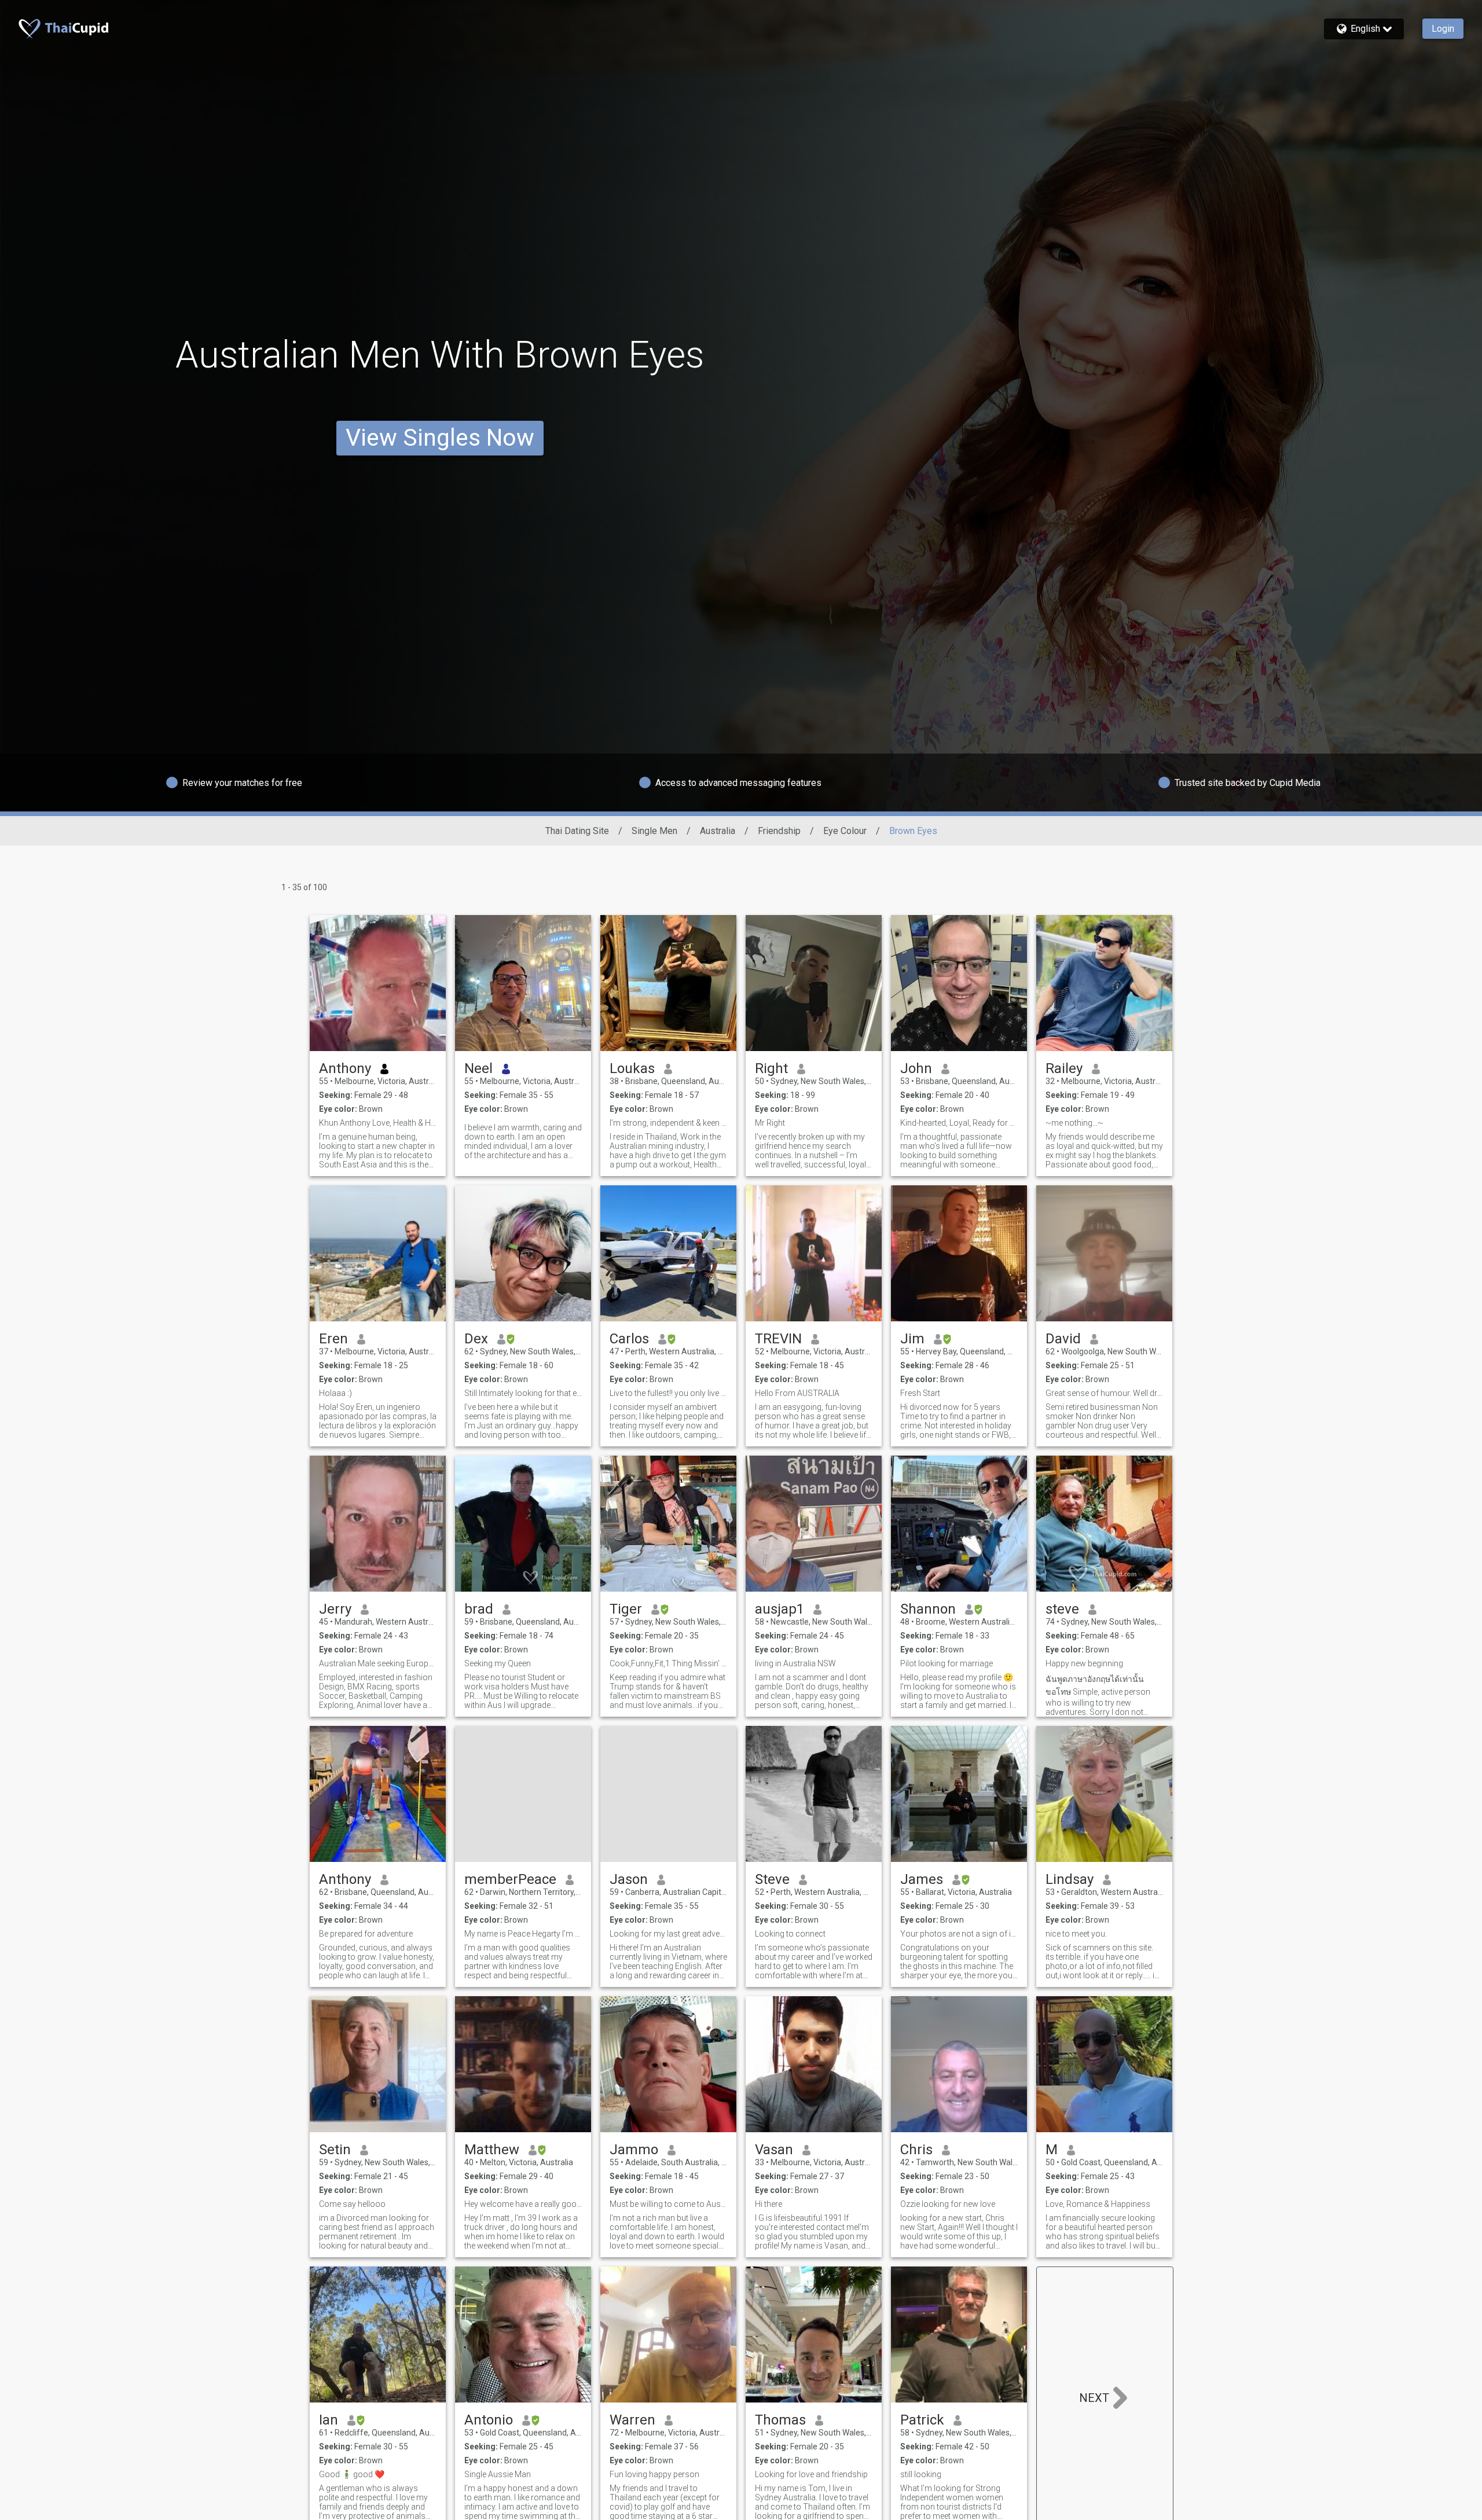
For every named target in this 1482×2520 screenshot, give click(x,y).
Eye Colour (845, 831)
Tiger (626, 1609)
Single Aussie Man (498, 2474)
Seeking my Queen (498, 1663)
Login (1443, 29)
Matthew (492, 2150)
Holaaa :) (335, 1393)
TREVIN (778, 1339)
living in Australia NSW (795, 1663)
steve (1062, 1609)
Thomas (780, 2420)
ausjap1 (779, 1609)
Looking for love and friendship (811, 2474)
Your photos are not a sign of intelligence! (959, 1934)
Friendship (779, 831)
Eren (333, 1339)
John (916, 1068)
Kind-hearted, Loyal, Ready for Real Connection (959, 1123)
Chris (916, 2150)
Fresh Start (920, 1393)
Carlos (629, 1339)
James (922, 1879)
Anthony (345, 1068)
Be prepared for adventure (366, 1934)
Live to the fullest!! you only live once (668, 1393)
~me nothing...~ (1074, 1123)
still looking (921, 2474)
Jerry (335, 1609)
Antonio (489, 2420)
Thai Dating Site (577, 831)
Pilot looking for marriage (947, 1663)
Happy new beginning (1084, 1663)
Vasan (774, 2150)
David (1063, 1339)
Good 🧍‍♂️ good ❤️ (352, 2474)
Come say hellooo (352, 2204)
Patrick (922, 2420)
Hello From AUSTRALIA (797, 1393)
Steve (772, 1879)
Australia (718, 831)
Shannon (928, 1609)
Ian (329, 2420)
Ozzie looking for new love (948, 2204)
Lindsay (1070, 1879)
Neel (478, 1068)
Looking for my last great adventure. (668, 1934)
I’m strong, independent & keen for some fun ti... (668, 1123)
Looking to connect (790, 1934)
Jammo (634, 2150)
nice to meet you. (1076, 1934)
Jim (912, 1339)
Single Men (654, 831)
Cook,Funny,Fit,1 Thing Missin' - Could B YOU (668, 1663)
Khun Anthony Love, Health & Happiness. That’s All (378, 1123)
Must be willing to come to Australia (668, 2204)
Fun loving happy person (654, 2474)
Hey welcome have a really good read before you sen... (523, 2204)
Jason (629, 1879)
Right (771, 1068)
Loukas (632, 1068)
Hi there (768, 2204)
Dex (476, 1339)
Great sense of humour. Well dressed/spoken (1104, 1393)
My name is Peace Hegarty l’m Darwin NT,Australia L (523, 1934)
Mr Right (770, 1123)
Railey (1064, 1068)
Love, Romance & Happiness (1098, 2204)
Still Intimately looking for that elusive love (523, 1393)
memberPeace (510, 1879)
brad (479, 1609)
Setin (335, 2150)
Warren (632, 2420)
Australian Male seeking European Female (378, 1663)
